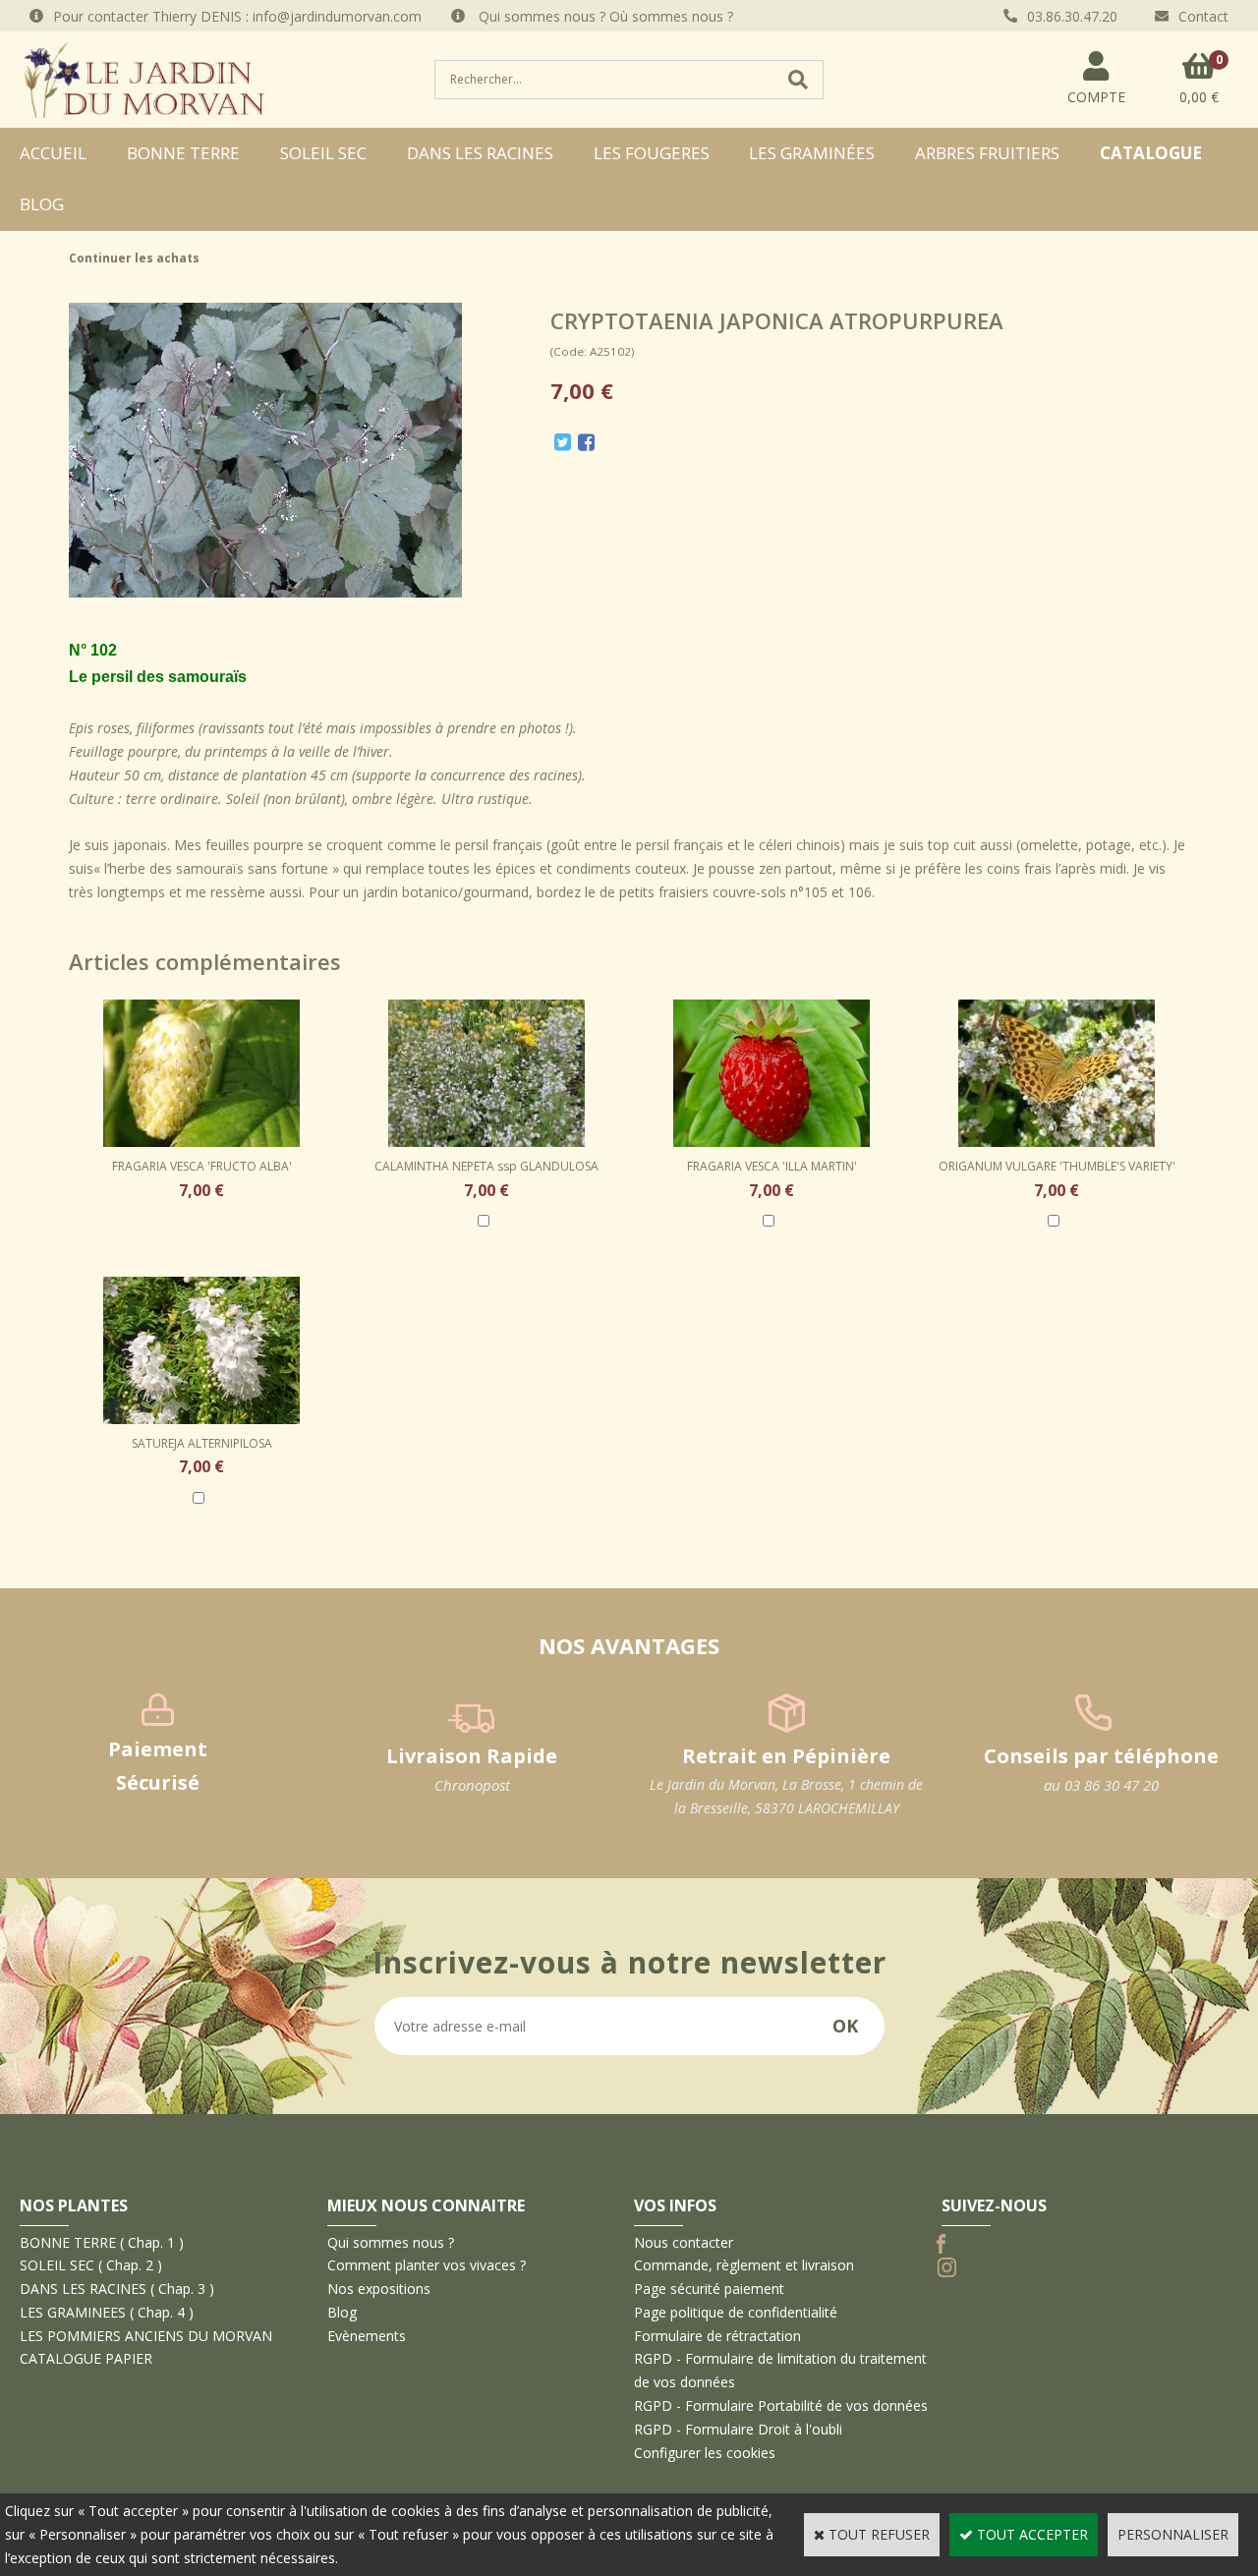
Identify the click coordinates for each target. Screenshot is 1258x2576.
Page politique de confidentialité (736, 2312)
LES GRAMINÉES (812, 153)
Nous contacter (684, 2242)
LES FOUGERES (652, 153)
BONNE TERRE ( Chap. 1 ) (102, 2242)
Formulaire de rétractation (717, 2336)
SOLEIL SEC (323, 153)
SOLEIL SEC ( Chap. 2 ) (91, 2265)
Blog (42, 204)
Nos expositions (379, 2289)
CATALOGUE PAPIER (86, 2358)
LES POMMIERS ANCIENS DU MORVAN (146, 2336)
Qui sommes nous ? (391, 2242)
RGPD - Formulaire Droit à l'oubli (738, 2429)
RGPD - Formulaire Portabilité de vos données (781, 2405)
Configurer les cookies (705, 2453)
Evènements (367, 2336)
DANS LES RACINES (480, 153)
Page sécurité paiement (709, 2289)
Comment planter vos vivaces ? (427, 2265)
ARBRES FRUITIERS (987, 153)
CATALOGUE (1151, 153)
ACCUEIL (53, 153)
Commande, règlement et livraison (744, 2265)
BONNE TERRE (183, 153)
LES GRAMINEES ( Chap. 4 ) (107, 2312)
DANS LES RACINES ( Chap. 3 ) (117, 2289)
